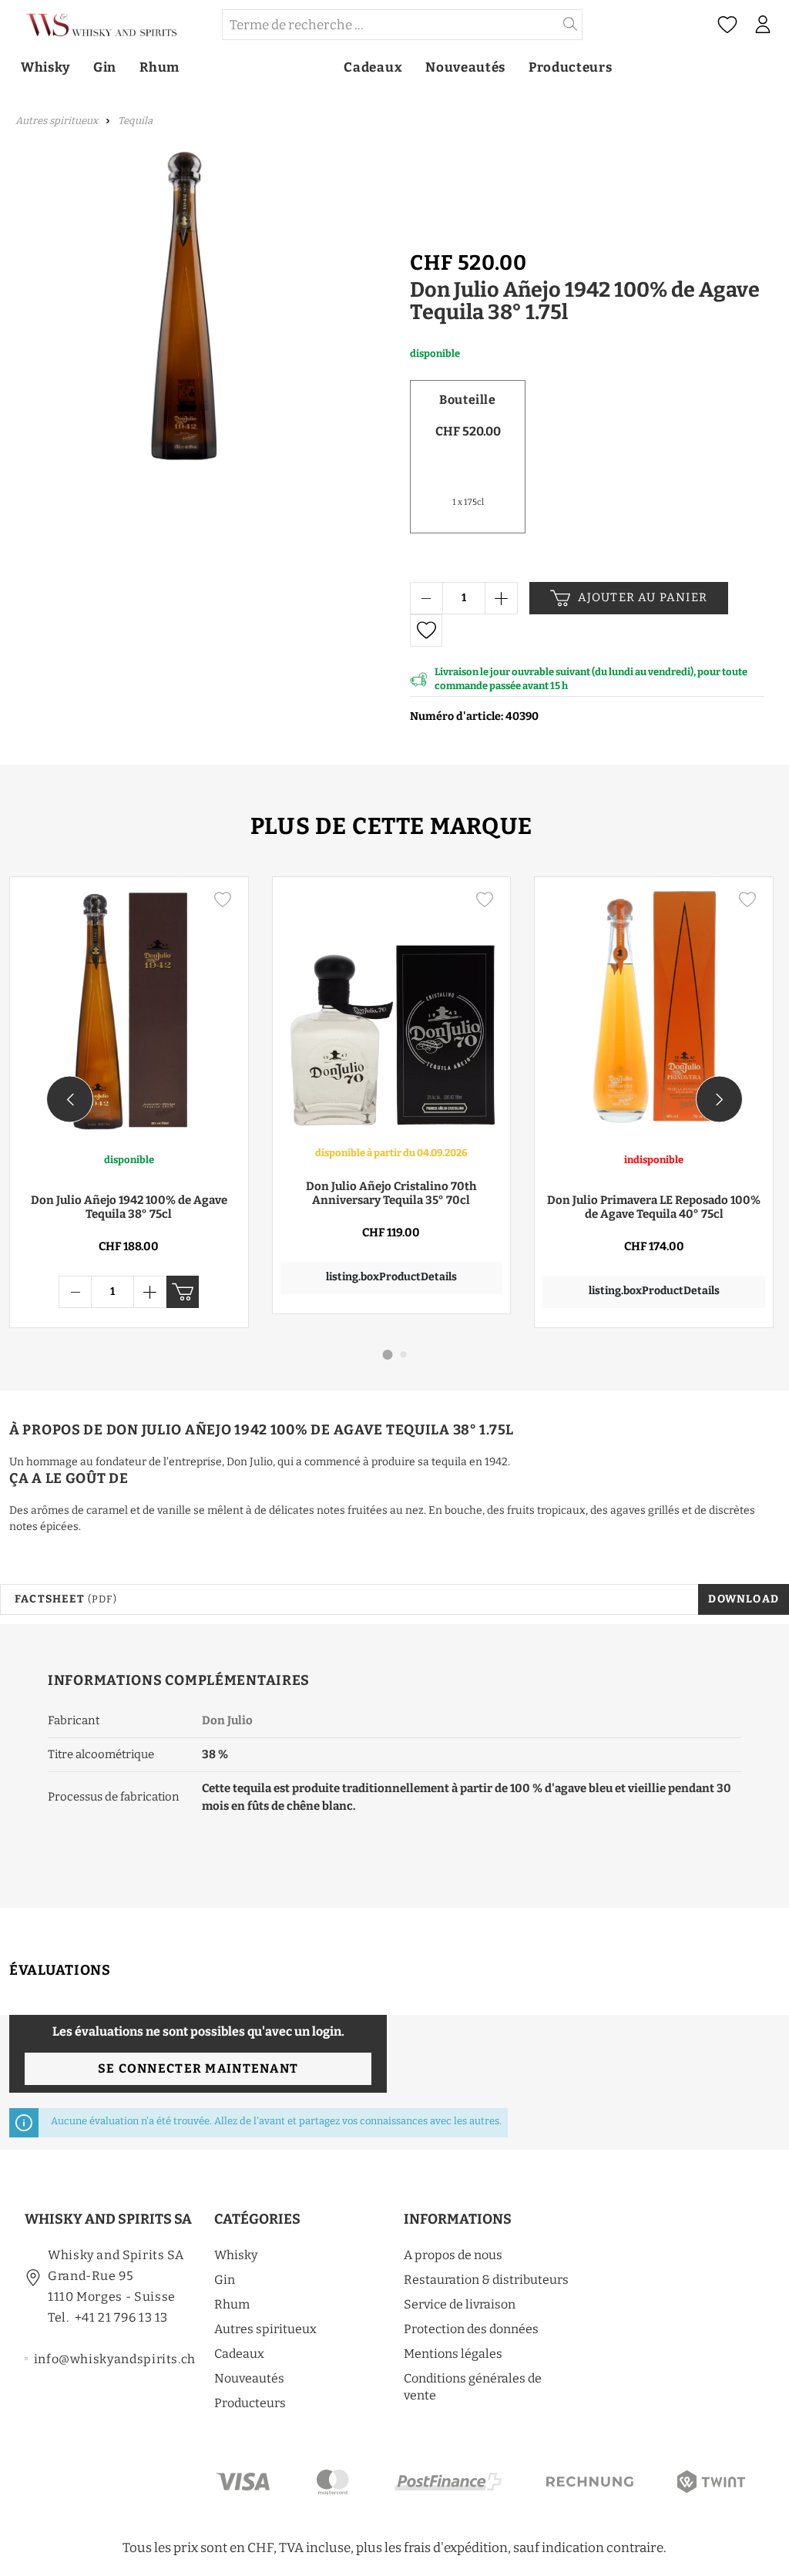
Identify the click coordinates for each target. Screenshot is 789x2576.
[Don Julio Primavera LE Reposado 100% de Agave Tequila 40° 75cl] (654, 1010)
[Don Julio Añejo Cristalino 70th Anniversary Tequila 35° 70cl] (392, 1010)
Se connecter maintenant (198, 2068)
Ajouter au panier (643, 597)
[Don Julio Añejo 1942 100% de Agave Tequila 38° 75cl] (129, 1010)
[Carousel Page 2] (404, 1354)
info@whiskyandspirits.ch (115, 2359)
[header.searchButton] (571, 25)
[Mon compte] (762, 25)
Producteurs (250, 2403)
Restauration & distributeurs (486, 2280)
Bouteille (467, 400)
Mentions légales (453, 2354)
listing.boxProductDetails (391, 1277)
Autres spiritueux (265, 2329)
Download (744, 1599)
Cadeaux (239, 2354)
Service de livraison (460, 2304)
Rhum (232, 2304)
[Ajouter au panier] (183, 1292)
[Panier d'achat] (784, 25)
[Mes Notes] (727, 25)
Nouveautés (249, 2378)
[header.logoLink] (110, 25)
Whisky (236, 2255)
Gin (225, 2280)
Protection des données (471, 2329)
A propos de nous (453, 2255)
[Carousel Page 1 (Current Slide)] (388, 1355)
